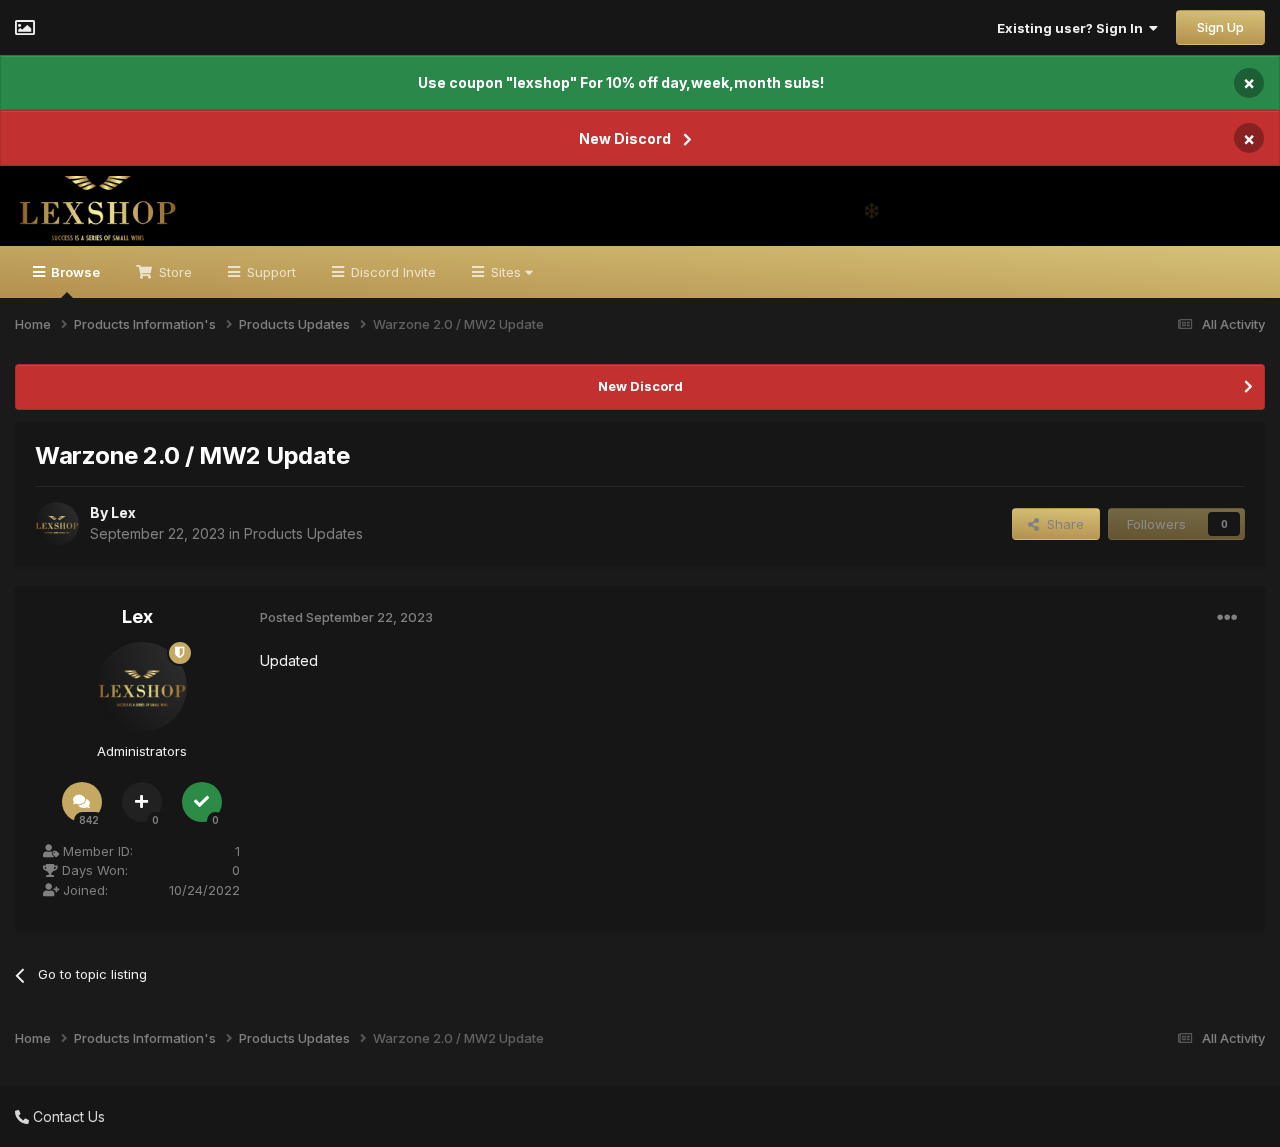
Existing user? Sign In (1073, 28)
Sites (506, 272)
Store (173, 272)
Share (1061, 524)
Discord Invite (391, 272)
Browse (74, 272)
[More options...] (1227, 618)
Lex (123, 512)
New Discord (625, 138)
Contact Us (67, 1116)
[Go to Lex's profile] (57, 524)
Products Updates (303, 533)
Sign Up (1220, 27)
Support (269, 272)
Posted (346, 617)
